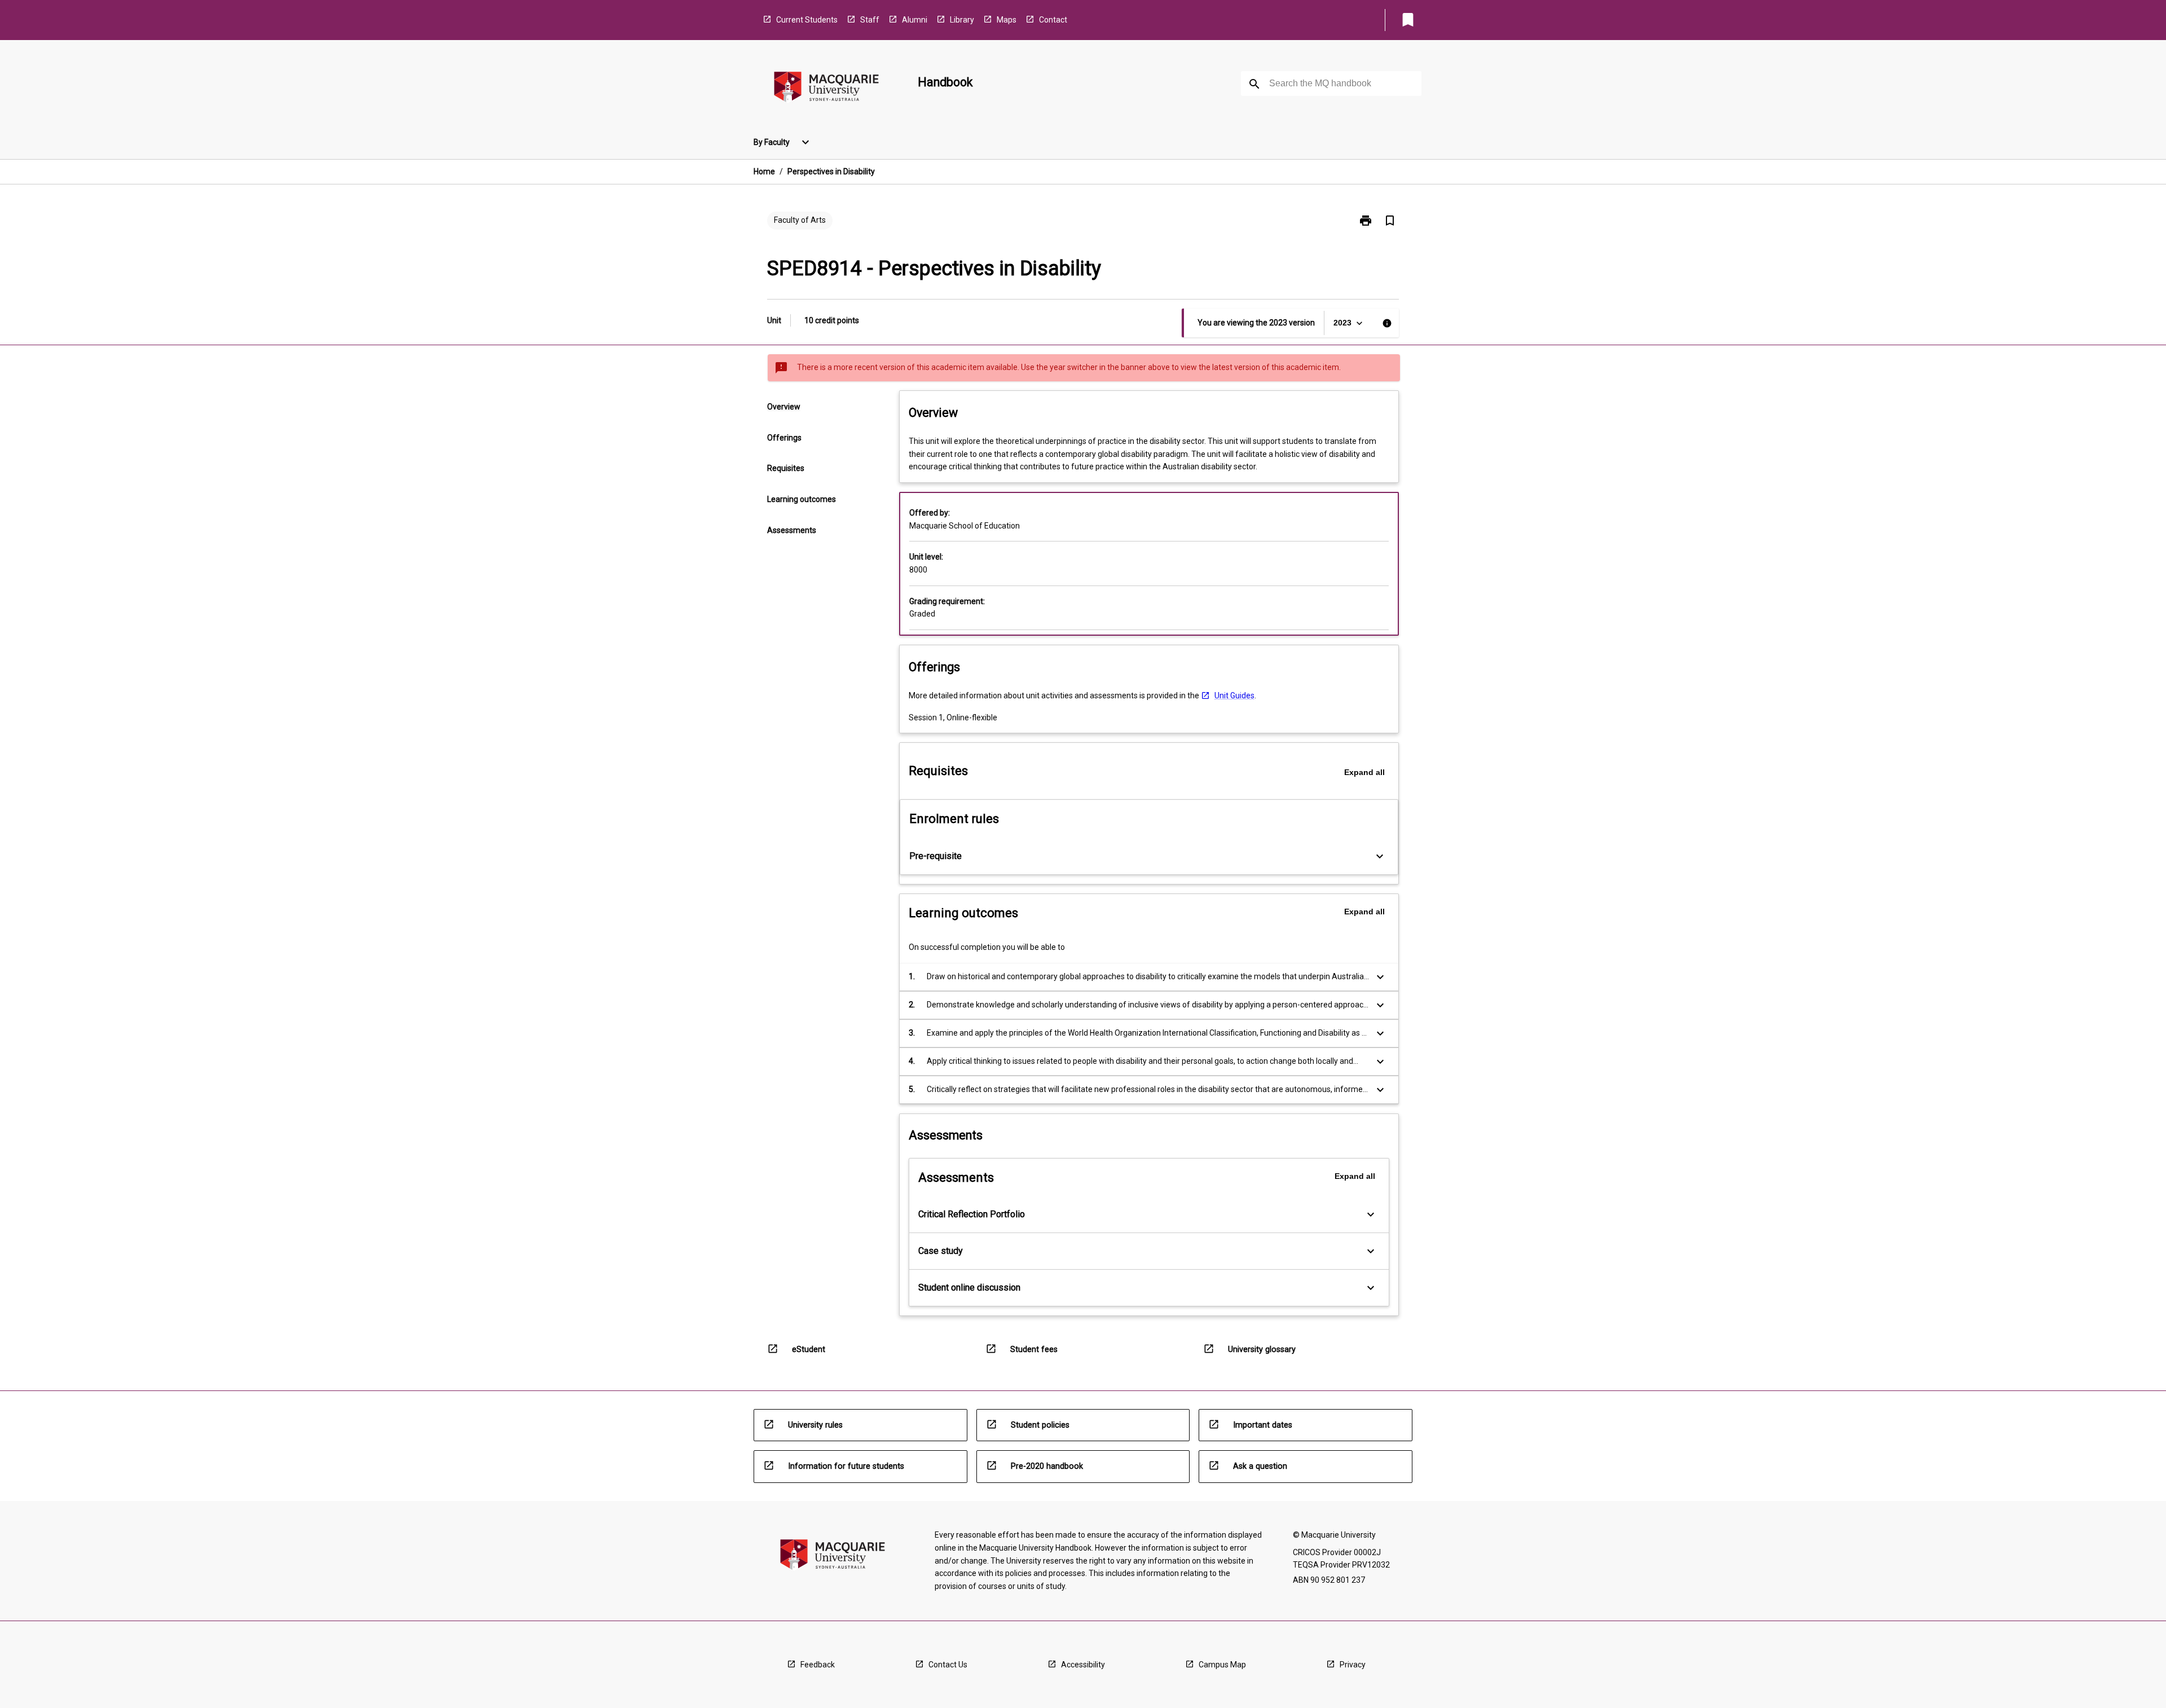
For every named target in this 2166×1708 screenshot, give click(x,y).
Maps (1007, 20)
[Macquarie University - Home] (826, 89)
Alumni (915, 20)
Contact (1053, 20)
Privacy (1353, 1665)
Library (962, 20)
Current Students (807, 20)
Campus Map (1222, 1665)
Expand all (1364, 772)
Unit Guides (1234, 695)
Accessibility (1083, 1665)
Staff (870, 20)
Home (764, 171)
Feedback (818, 1665)
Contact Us (948, 1665)
